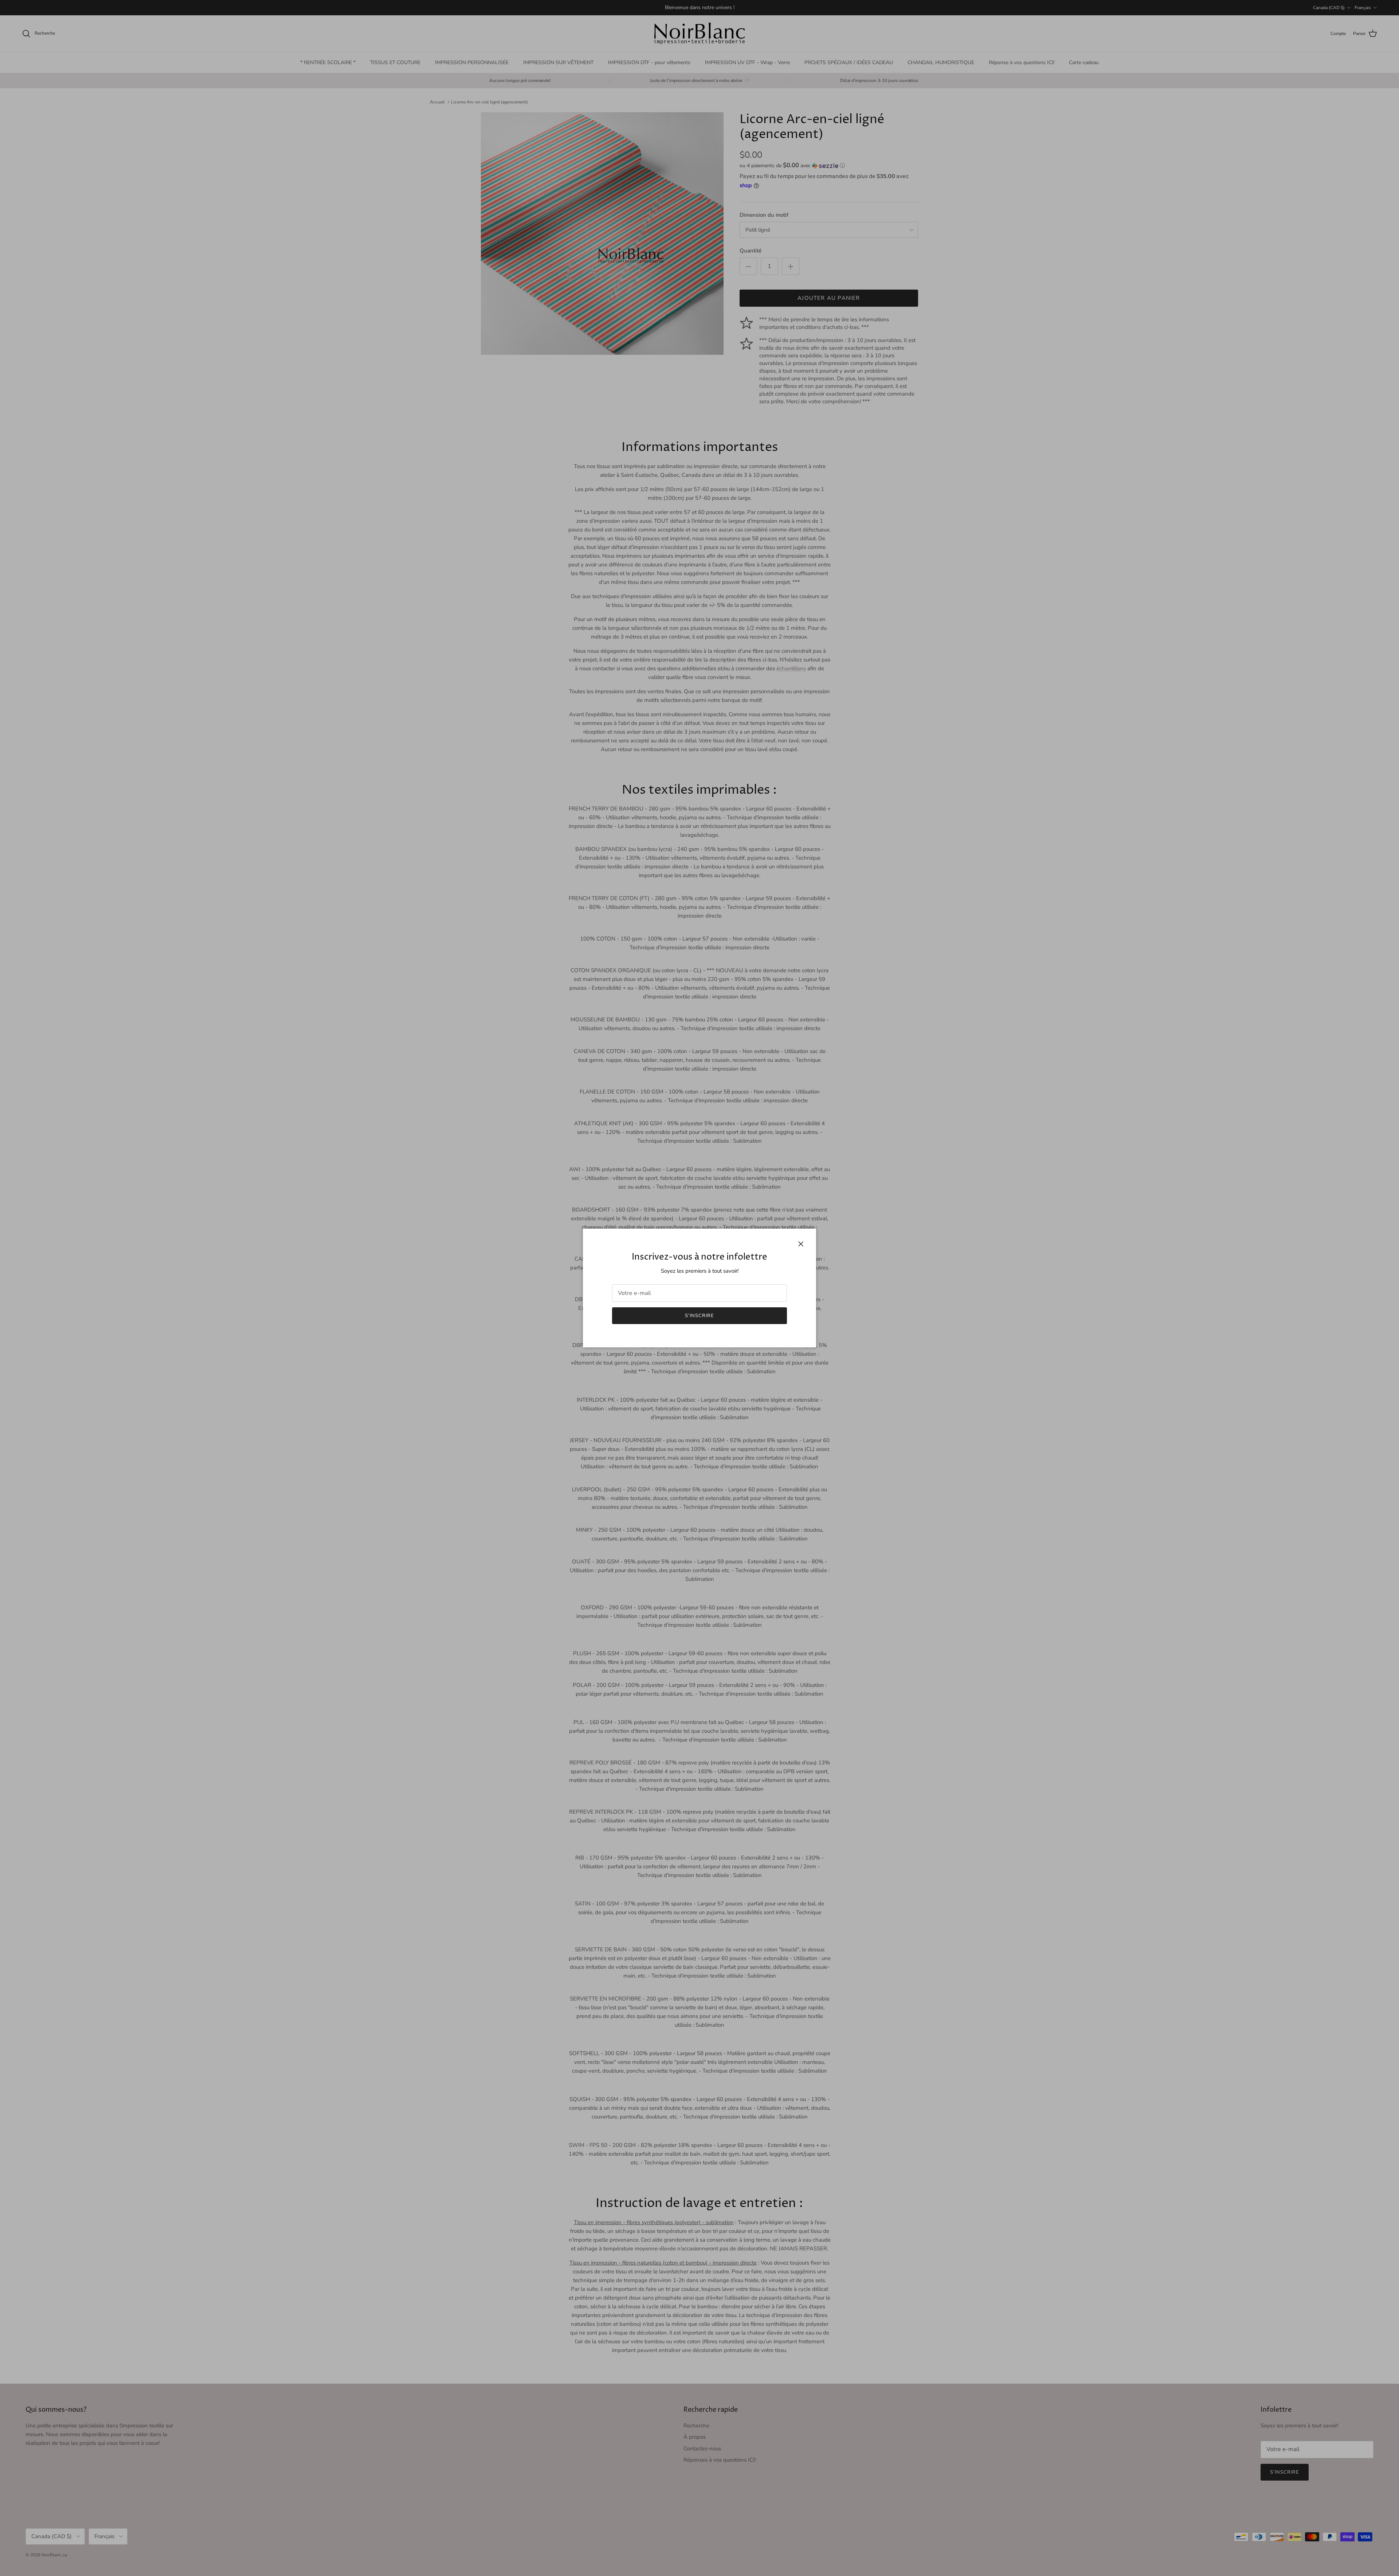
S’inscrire (699, 1316)
